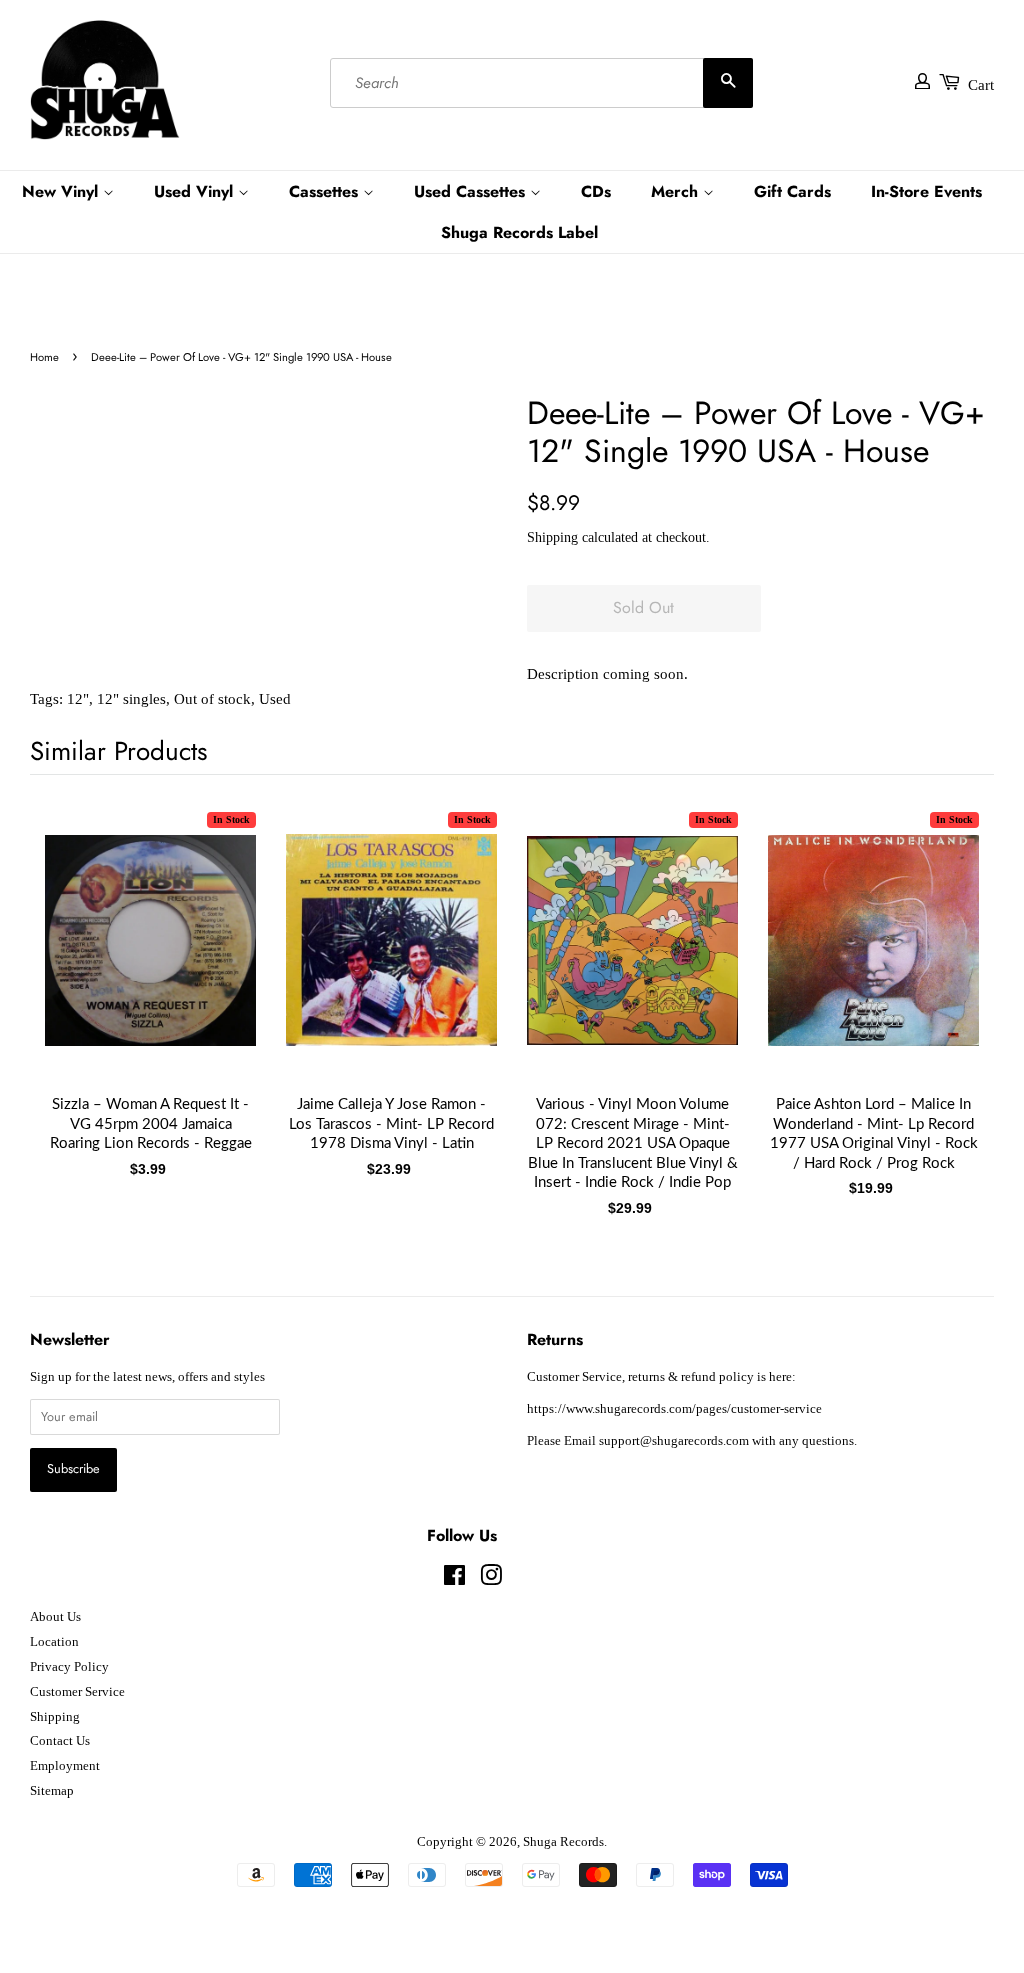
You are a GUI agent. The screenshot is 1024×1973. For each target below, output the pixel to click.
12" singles (131, 699)
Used (275, 699)
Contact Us (60, 1741)
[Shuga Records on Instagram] (491, 1580)
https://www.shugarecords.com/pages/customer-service (674, 1409)
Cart (981, 85)
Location (54, 1642)
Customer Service (77, 1692)
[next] (946, 970)
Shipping (552, 537)
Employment (65, 1766)
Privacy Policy (69, 1667)
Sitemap (52, 1791)
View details (151, 960)
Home (44, 357)
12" (78, 699)
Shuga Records (563, 1842)
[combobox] (541, 83)
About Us (55, 1617)
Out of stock (212, 699)
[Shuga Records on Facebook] (454, 1580)
